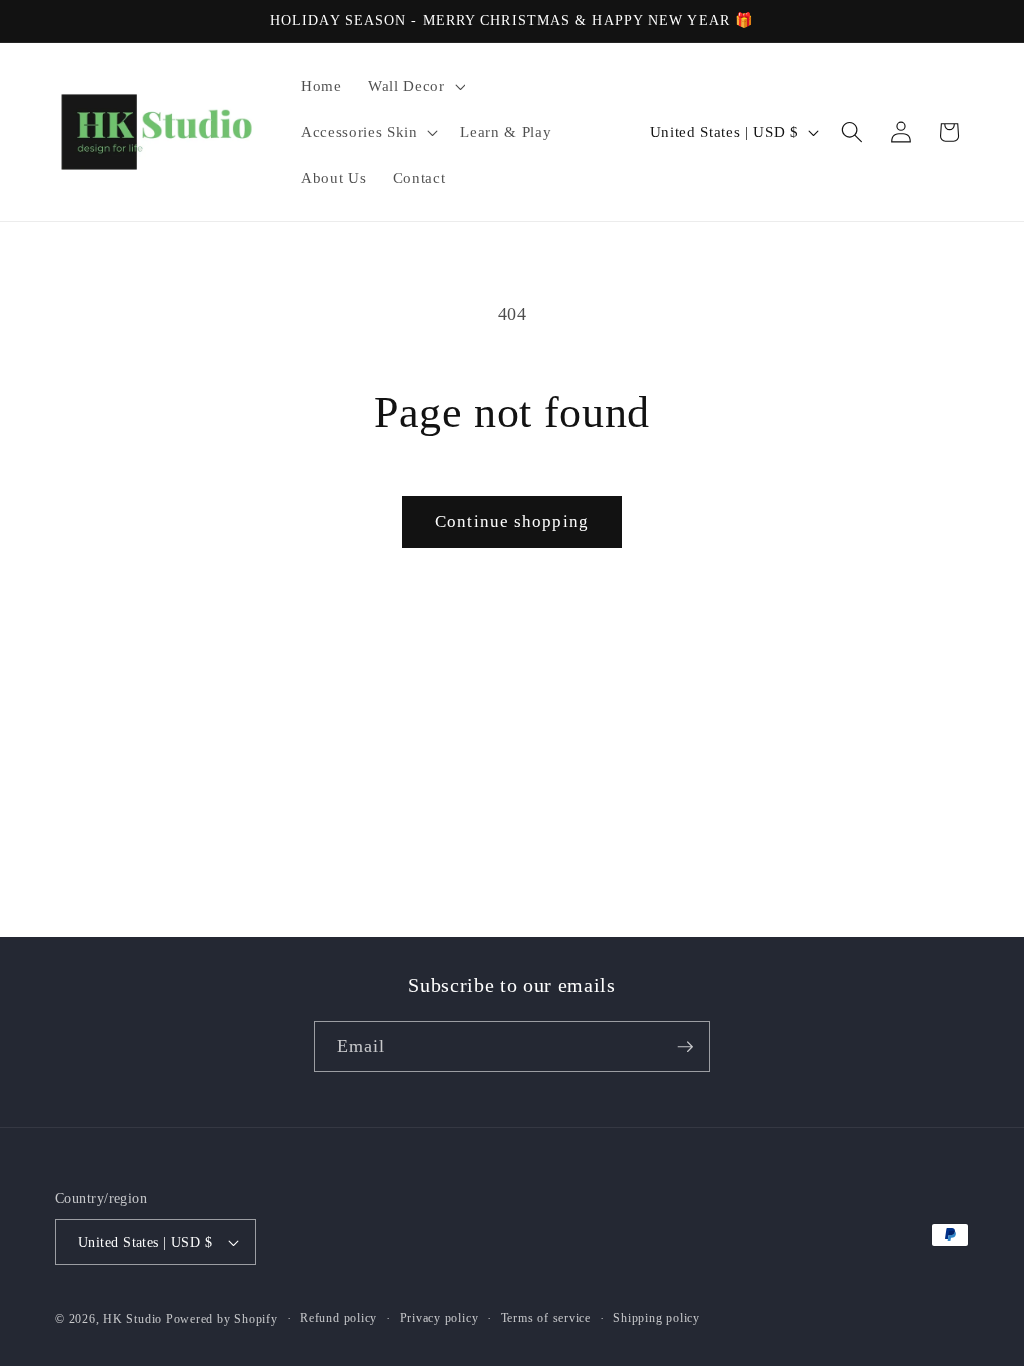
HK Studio (134, 1319)
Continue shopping (512, 521)
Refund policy (338, 1318)
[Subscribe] (685, 1047)
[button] (414, 86)
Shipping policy (656, 1318)
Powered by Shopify (222, 1319)
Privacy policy (439, 1318)
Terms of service (546, 1318)
